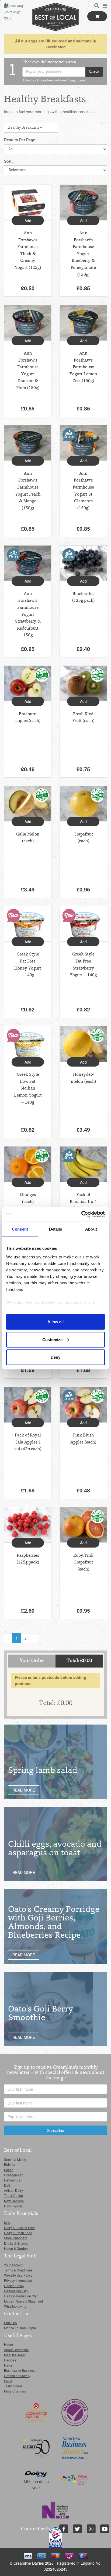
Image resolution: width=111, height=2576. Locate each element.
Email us (10, 2323)
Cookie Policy (14, 2286)
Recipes (10, 2360)
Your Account (14, 2265)
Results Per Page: (20, 140)
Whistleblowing (15, 2306)
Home (8, 2344)
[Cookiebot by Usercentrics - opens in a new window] (81, 1214)
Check (94, 72)
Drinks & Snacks (16, 2243)
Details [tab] (56, 1229)
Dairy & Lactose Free (19, 2228)
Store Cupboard (16, 2238)
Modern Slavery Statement (23, 2301)
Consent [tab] (20, 1229)
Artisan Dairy (13, 2190)
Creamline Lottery (17, 2376)
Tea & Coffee (13, 2195)
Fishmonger (13, 2180)
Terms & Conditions (18, 2270)
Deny (55, 1357)
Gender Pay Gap (16, 2291)
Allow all (55, 1322)
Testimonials (13, 2386)
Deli (7, 2185)
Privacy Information (18, 2280)
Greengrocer (13, 2175)
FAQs (8, 2381)
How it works (13, 2206)
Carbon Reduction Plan (21, 2296)
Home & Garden (16, 2248)
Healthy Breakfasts (24, 128)
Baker (8, 2170)
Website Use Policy (18, 2275)
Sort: (8, 161)
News (8, 2365)
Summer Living (15, 2159)
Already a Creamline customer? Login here (54, 81)
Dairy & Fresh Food (18, 2233)
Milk (7, 2222)
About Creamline (16, 2350)
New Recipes (14, 2201)
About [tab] (91, 1229)
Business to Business (20, 2370)
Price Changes (15, 2391)
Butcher (10, 2164)
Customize (52, 1339)
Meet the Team (15, 2355)
